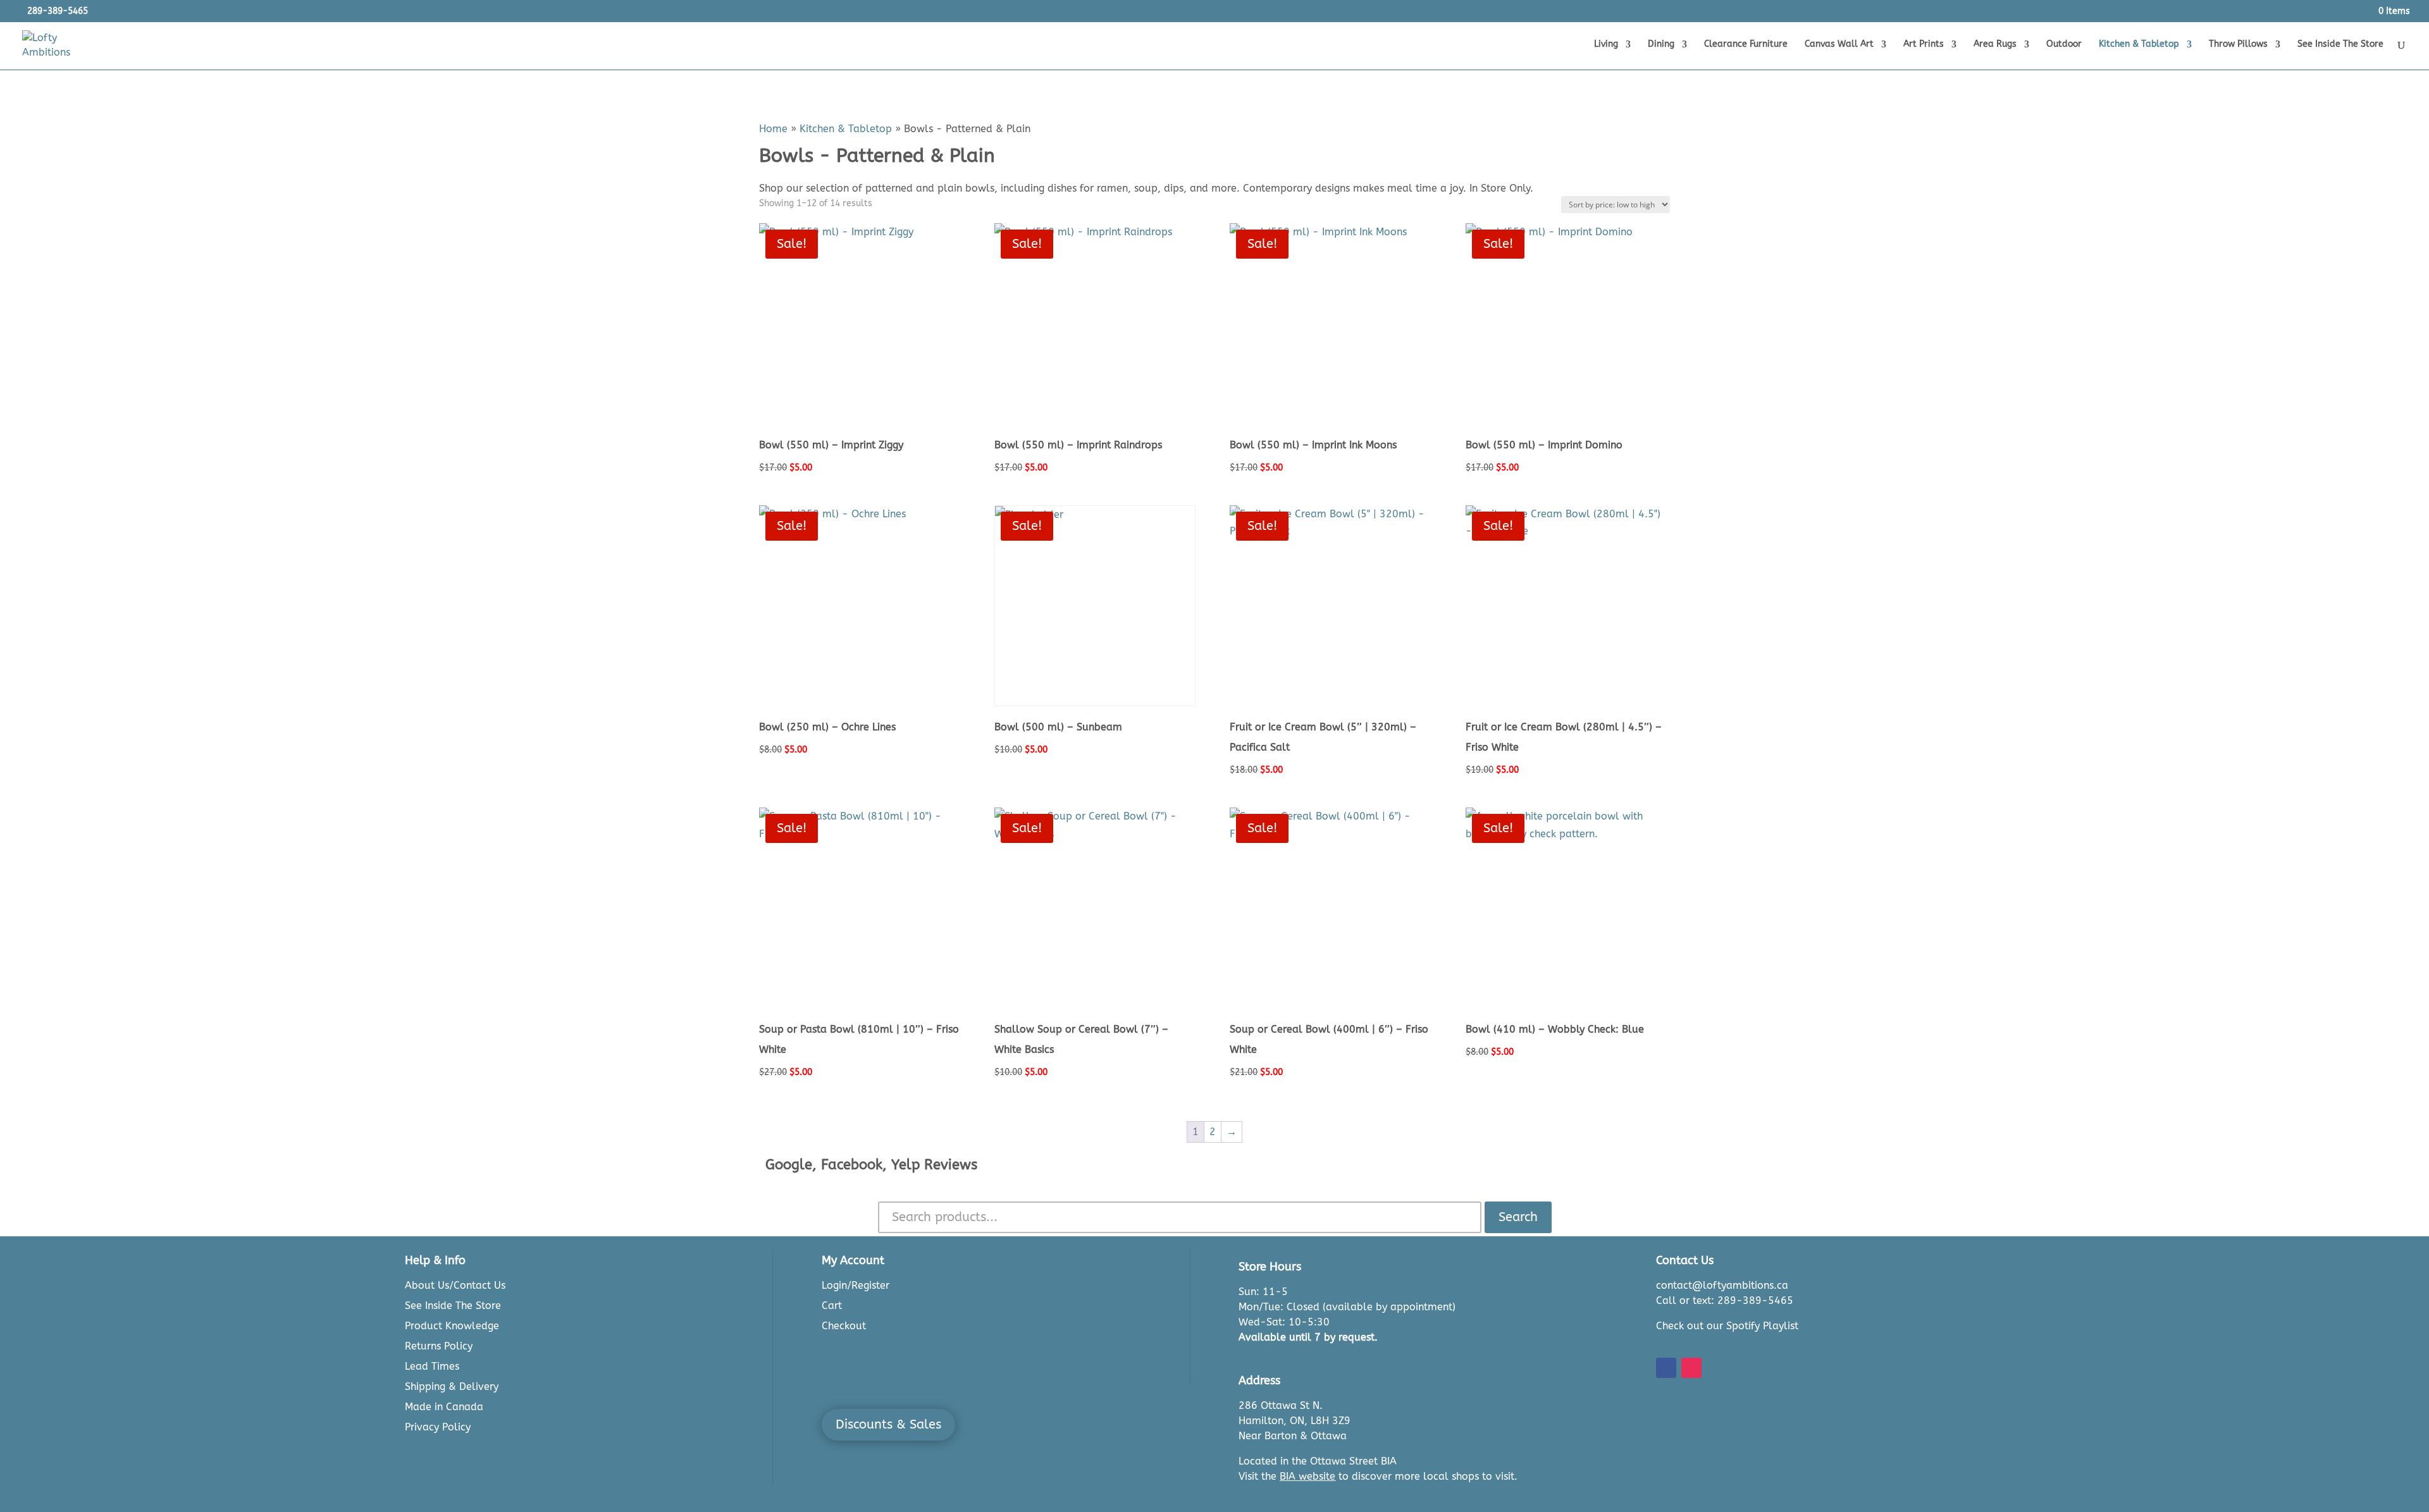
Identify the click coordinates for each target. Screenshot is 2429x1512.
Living (1606, 45)
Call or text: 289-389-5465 (1725, 1300)
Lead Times (432, 1366)
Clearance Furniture (1746, 45)
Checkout (844, 1326)
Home (773, 129)
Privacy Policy (438, 1427)
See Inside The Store (2340, 45)
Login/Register (856, 1285)
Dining (1661, 45)
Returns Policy (439, 1346)
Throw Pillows (2238, 45)
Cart (832, 1306)
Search (1518, 1217)
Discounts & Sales (888, 1424)
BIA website (1307, 1476)
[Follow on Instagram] (1691, 1368)
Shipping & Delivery (452, 1386)
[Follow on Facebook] (1666, 1368)
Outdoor (2064, 45)
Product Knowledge (452, 1326)
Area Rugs (1995, 45)
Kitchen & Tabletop (2139, 45)
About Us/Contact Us (455, 1285)
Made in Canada (444, 1407)
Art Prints (1924, 45)
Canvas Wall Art (1839, 45)
